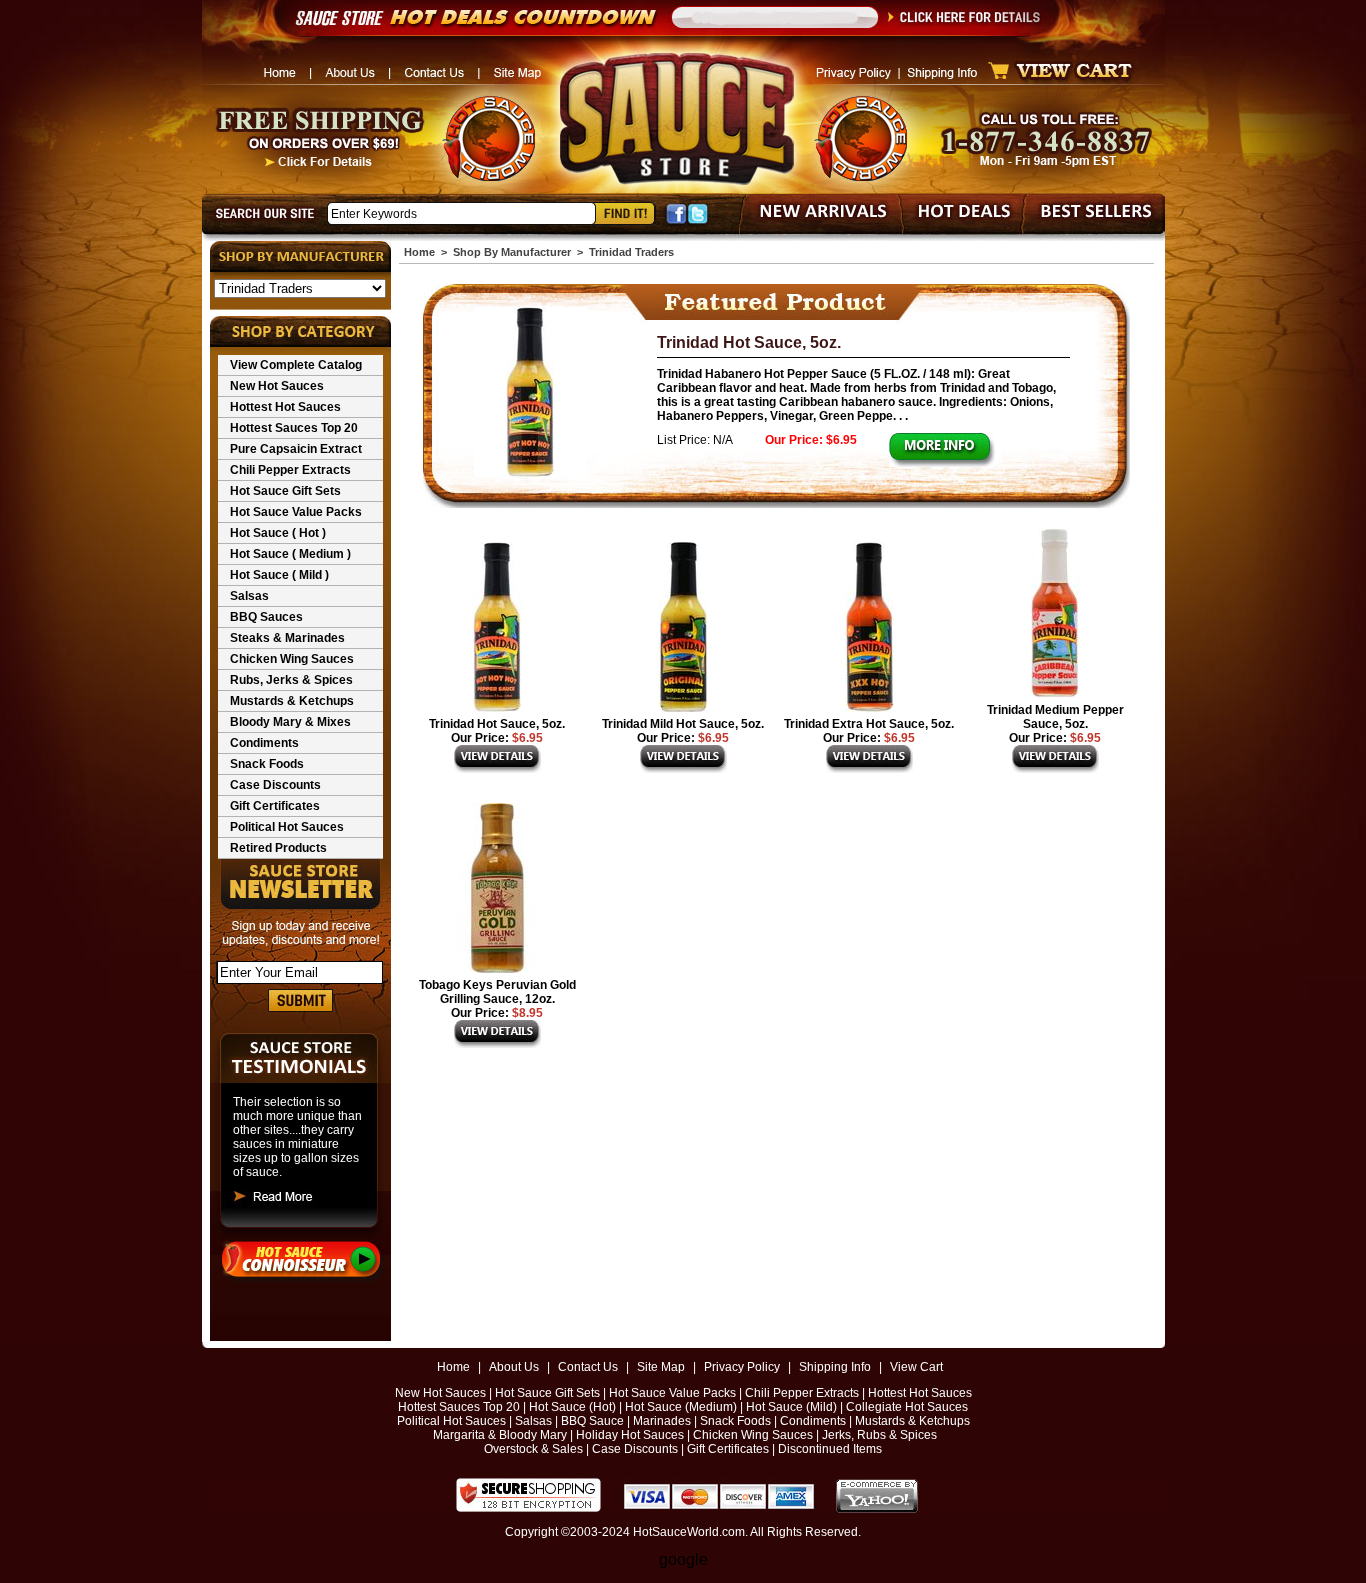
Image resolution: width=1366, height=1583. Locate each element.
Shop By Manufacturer (512, 252)
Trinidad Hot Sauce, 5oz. (749, 342)
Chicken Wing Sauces (292, 659)
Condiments (264, 743)
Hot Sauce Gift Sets (285, 491)
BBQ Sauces (266, 617)
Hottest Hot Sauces (285, 407)
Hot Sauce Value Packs (296, 512)
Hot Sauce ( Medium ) (290, 554)
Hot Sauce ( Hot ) (278, 533)
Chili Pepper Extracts (290, 470)
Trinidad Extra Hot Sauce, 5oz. (869, 724)
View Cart (916, 1367)
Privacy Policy (742, 1367)
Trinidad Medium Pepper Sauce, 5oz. (1055, 717)
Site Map (661, 1367)
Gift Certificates (275, 806)
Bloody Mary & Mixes (290, 722)
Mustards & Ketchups (292, 701)
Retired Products (278, 848)
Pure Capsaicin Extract (296, 449)
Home (419, 252)
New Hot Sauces (277, 386)
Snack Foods (267, 764)
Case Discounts (275, 785)
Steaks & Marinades (287, 638)
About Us (514, 1367)
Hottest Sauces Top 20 (294, 428)
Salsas (249, 596)
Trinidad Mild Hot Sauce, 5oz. (683, 724)
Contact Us (588, 1367)
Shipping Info (835, 1367)
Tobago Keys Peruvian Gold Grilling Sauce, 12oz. (497, 992)
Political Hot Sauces (287, 827)
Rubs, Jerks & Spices (291, 680)
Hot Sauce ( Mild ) (279, 575)
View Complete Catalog (296, 365)
